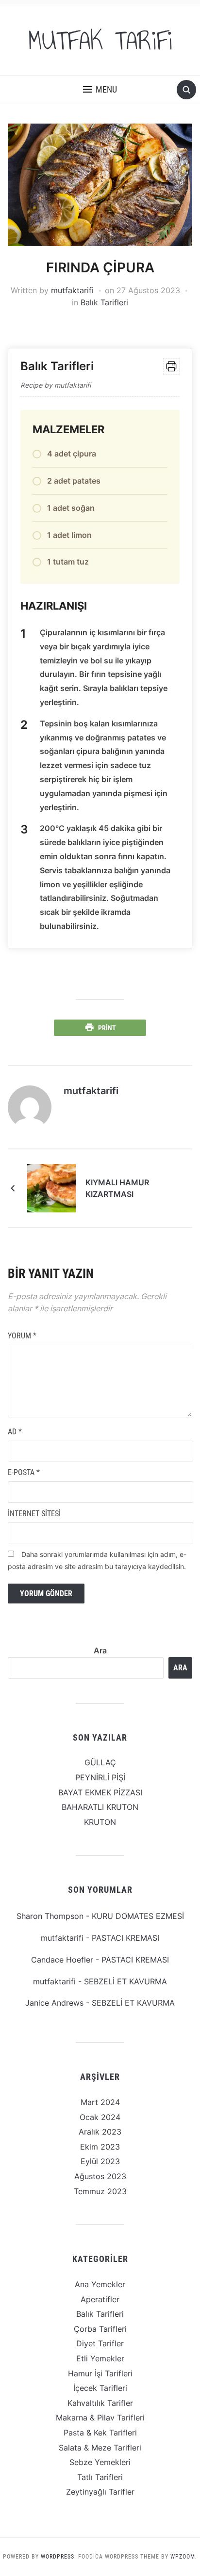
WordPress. (58, 2557)
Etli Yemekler (100, 2358)
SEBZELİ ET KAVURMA (125, 1981)
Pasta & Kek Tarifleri (100, 2433)
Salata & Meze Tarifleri (100, 2448)
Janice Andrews (54, 2003)
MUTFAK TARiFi (100, 41)
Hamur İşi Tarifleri (100, 2373)
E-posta (24, 1472)
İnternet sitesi (34, 1514)
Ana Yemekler (100, 2284)
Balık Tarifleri (104, 302)
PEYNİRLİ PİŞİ (100, 1777)
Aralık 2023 (100, 2132)
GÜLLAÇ (100, 1762)
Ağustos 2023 (100, 2176)
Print (107, 1028)
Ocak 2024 (100, 2117)
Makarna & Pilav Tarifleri (100, 2418)
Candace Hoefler (62, 1960)
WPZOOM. (184, 2557)
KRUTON (100, 1822)
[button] (100, 90)
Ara (100, 1650)
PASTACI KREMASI (125, 1938)
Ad (15, 1432)
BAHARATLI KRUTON (100, 1807)
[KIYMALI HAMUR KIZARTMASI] (51, 1188)
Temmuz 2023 (100, 2191)
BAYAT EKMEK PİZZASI (100, 1792)
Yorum (22, 1336)
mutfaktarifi (72, 290)
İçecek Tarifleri (100, 2388)
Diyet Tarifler (100, 2343)
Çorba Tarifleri (100, 2329)
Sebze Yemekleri (100, 2462)
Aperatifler (100, 2299)
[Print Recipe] (171, 366)
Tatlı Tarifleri (100, 2477)
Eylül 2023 (100, 2161)
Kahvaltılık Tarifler (100, 2403)
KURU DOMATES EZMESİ (138, 1916)
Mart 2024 (100, 2102)
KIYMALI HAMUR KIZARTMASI (117, 1188)
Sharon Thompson (50, 1916)
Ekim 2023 (100, 2147)
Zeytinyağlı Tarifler (100, 2492)
